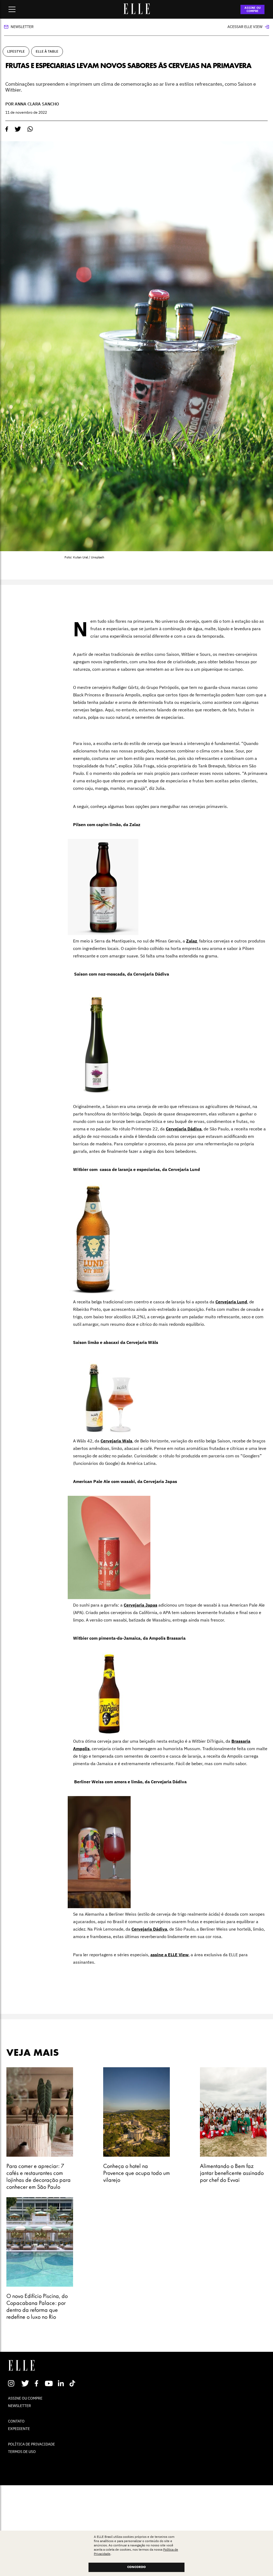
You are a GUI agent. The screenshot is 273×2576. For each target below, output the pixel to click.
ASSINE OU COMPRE (253, 9)
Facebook (37, 2383)
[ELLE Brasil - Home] (136, 13)
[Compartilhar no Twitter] (18, 129)
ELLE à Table (47, 51)
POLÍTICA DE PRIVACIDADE (31, 2444)
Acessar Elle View (245, 27)
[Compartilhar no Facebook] (7, 129)
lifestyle (16, 51)
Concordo (136, 2567)
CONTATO (16, 2421)
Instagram (13, 2383)
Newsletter (22, 27)
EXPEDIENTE (19, 2429)
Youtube (49, 2383)
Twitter (25, 2383)
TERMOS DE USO (22, 2452)
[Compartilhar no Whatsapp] (30, 129)
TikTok (73, 2383)
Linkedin (61, 2383)
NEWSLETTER (19, 2406)
